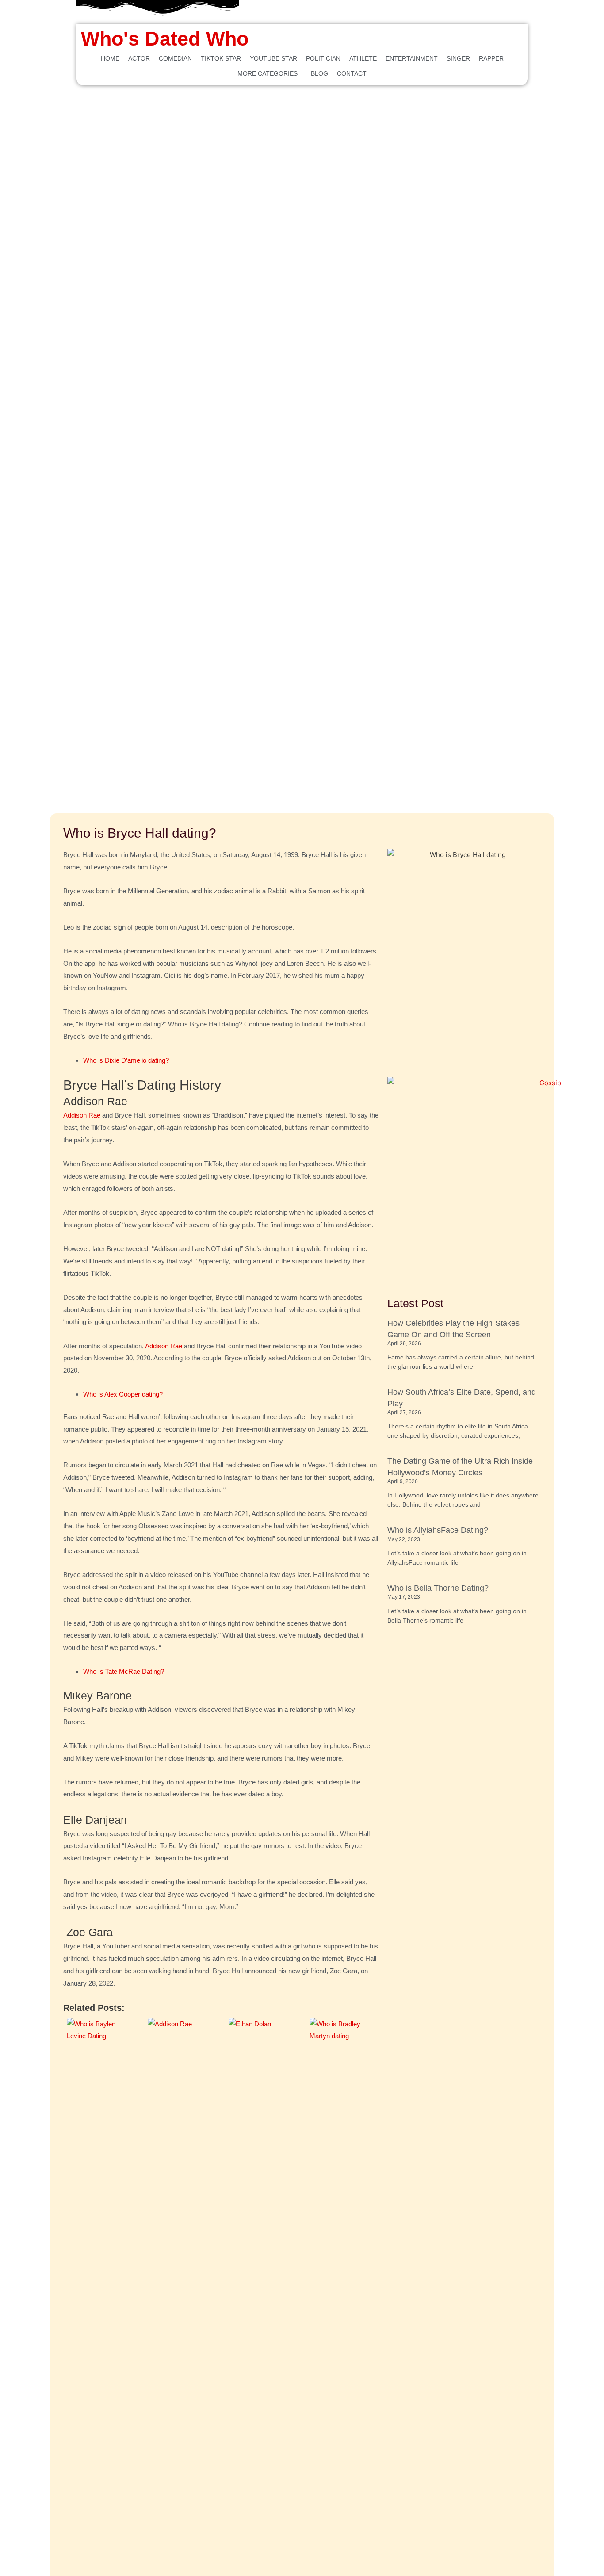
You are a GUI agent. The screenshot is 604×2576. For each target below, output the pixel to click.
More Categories (268, 73)
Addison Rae (82, 1115)
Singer (458, 58)
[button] (270, 73)
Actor (139, 58)
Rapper (491, 58)
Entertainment (412, 58)
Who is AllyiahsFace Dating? (438, 1530)
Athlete (363, 58)
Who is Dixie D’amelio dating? (126, 1060)
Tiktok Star (221, 58)
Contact (352, 73)
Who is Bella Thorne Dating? (438, 1588)
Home (110, 58)
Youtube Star (273, 58)
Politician (323, 58)
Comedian (175, 58)
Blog (319, 73)
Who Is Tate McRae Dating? (124, 1671)
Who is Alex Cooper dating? (123, 1394)
